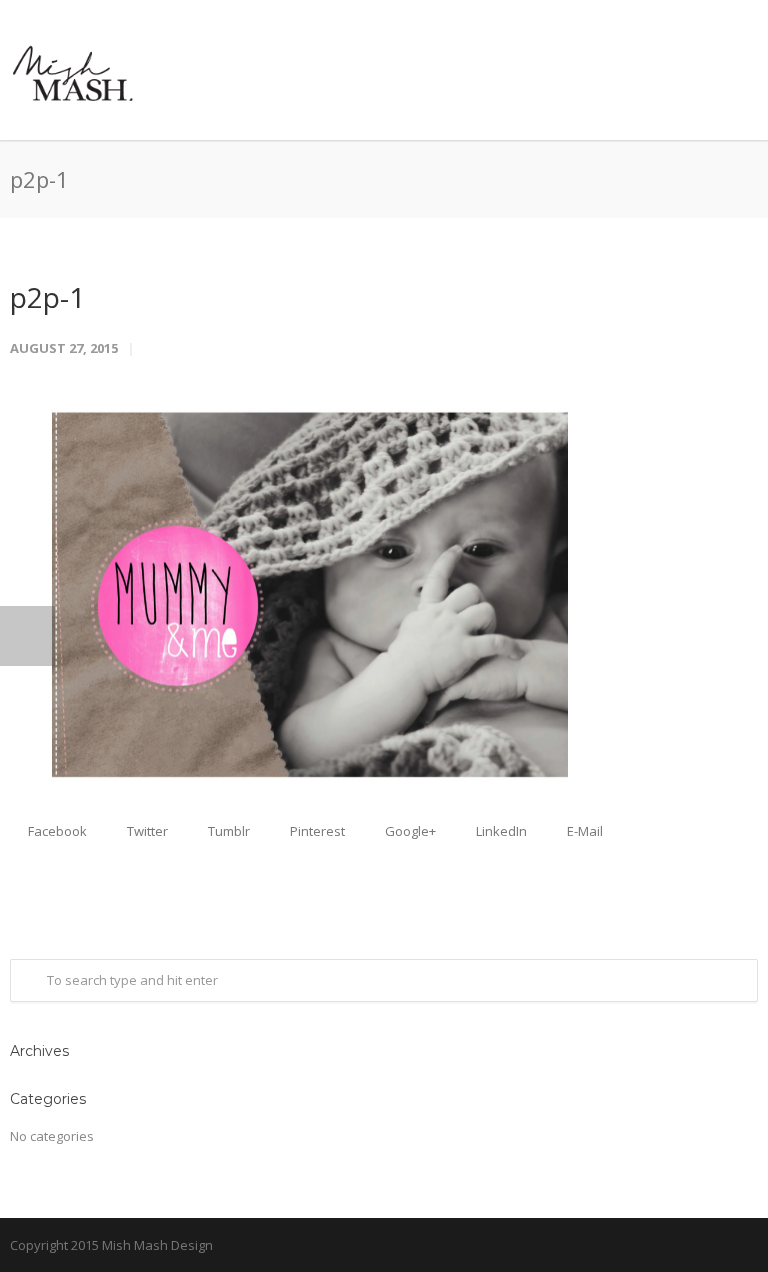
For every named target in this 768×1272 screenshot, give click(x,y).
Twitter (146, 831)
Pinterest (316, 831)
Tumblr (227, 831)
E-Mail (583, 831)
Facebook (56, 831)
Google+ (409, 831)
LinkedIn (500, 831)
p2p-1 (47, 297)
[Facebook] (738, 1246)
